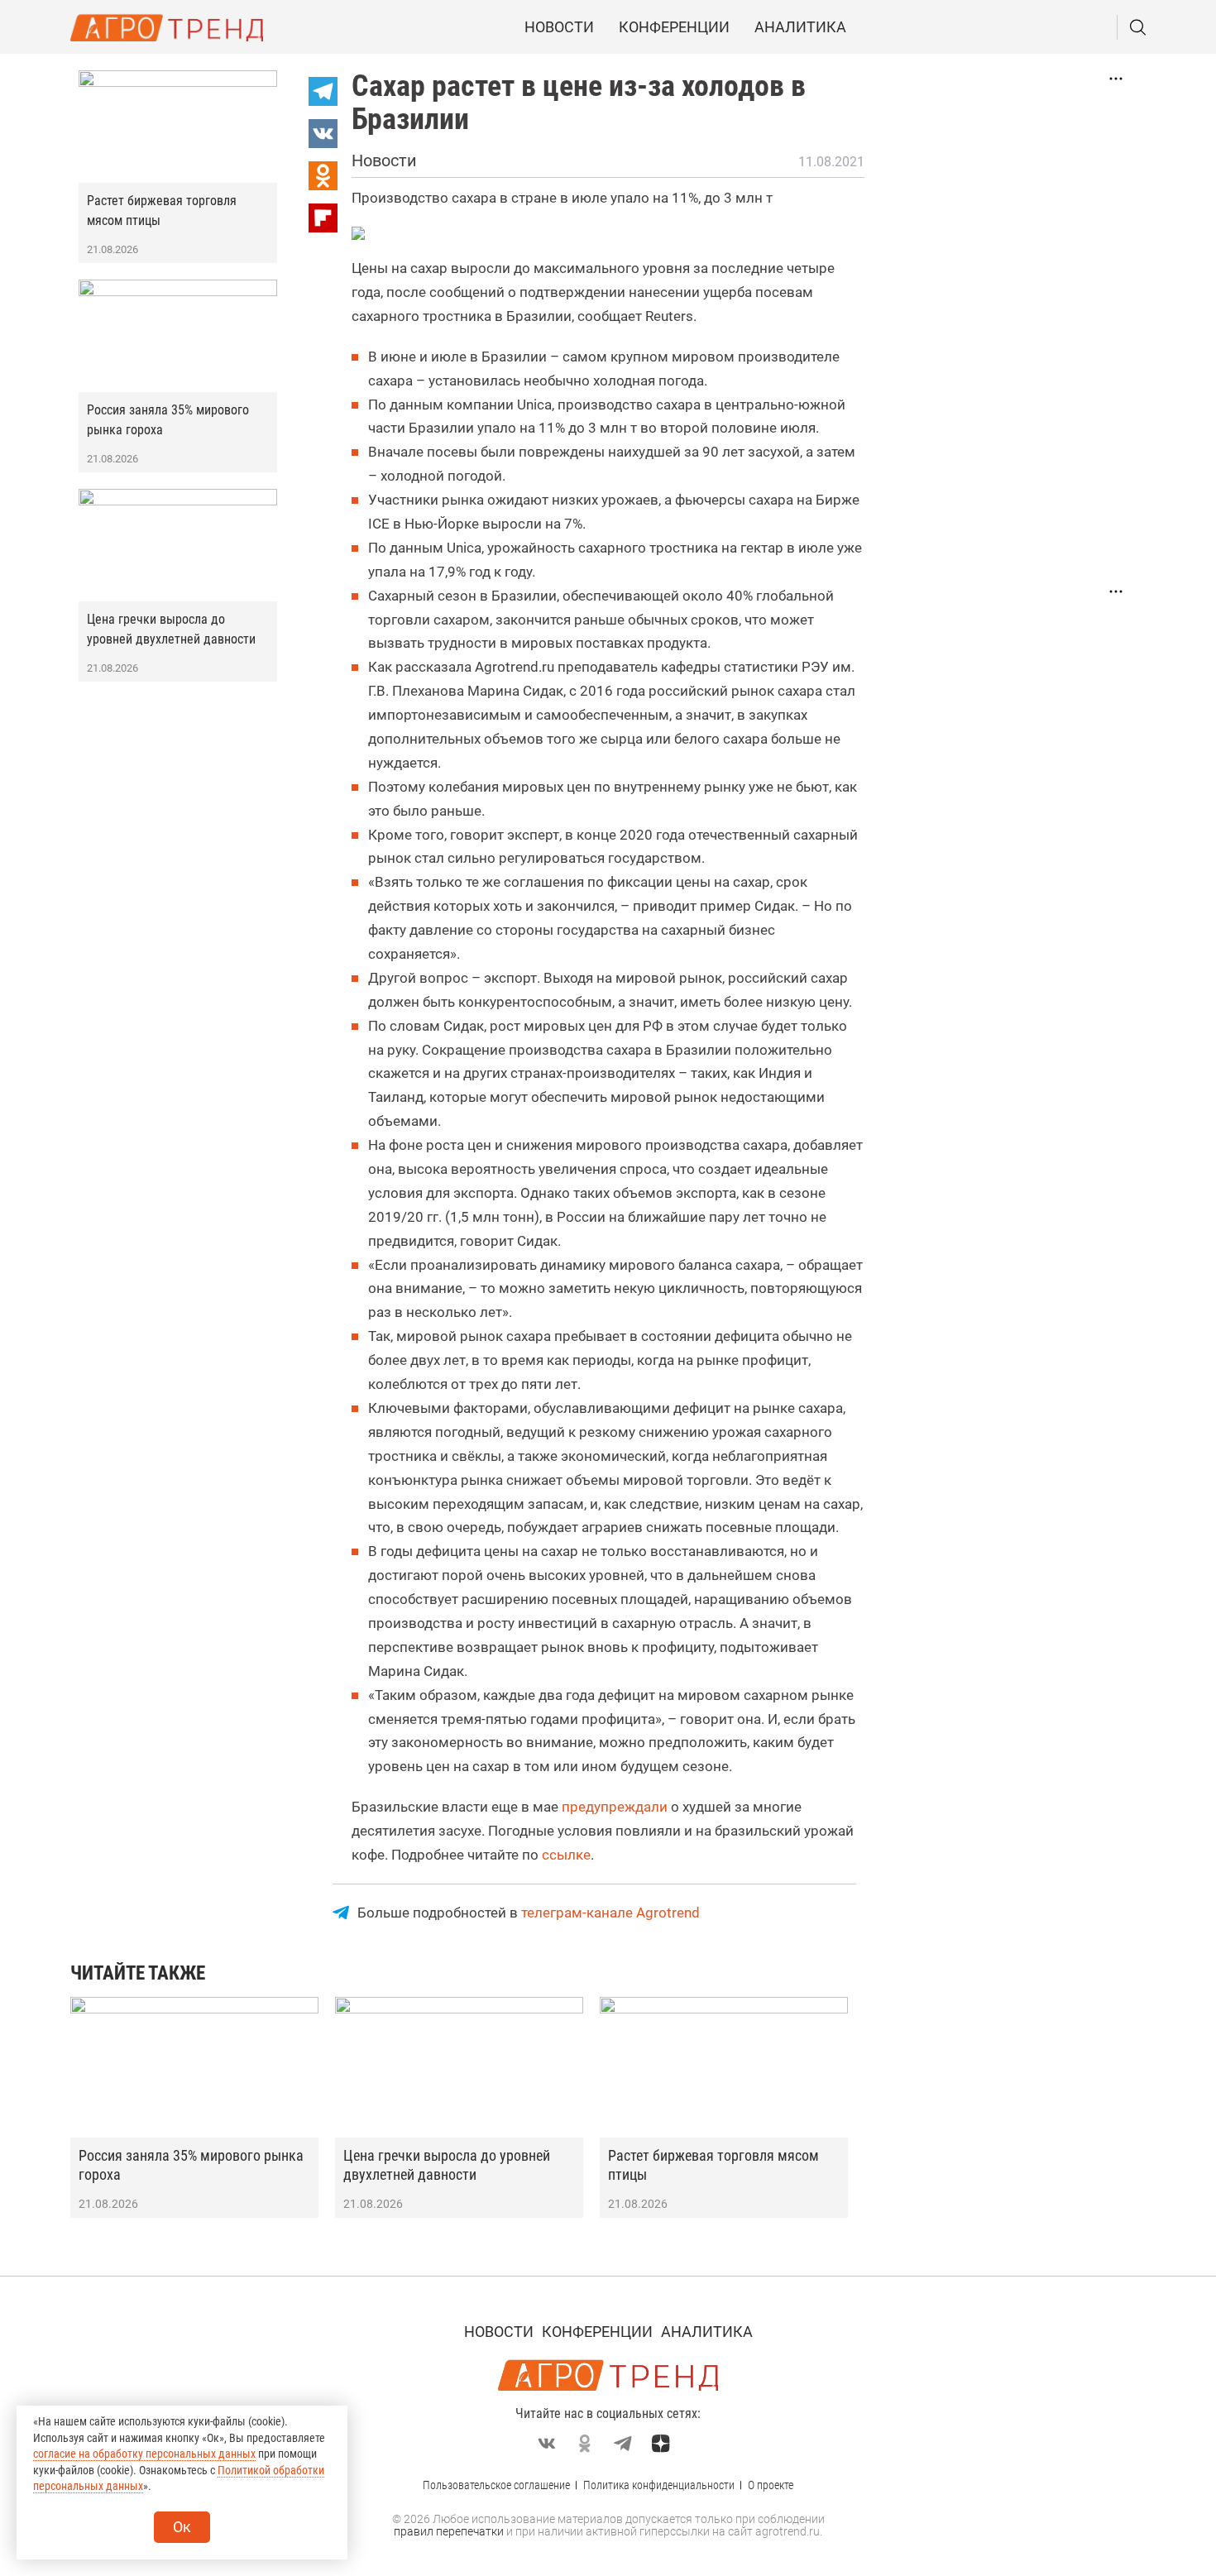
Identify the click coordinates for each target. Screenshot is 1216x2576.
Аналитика (800, 27)
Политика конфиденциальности (659, 2485)
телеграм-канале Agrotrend (610, 1913)
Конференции (674, 27)
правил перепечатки (449, 2531)
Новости (559, 27)
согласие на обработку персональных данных (144, 2454)
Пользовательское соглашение (496, 2485)
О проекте (771, 2485)
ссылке (566, 1855)
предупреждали (615, 1807)
